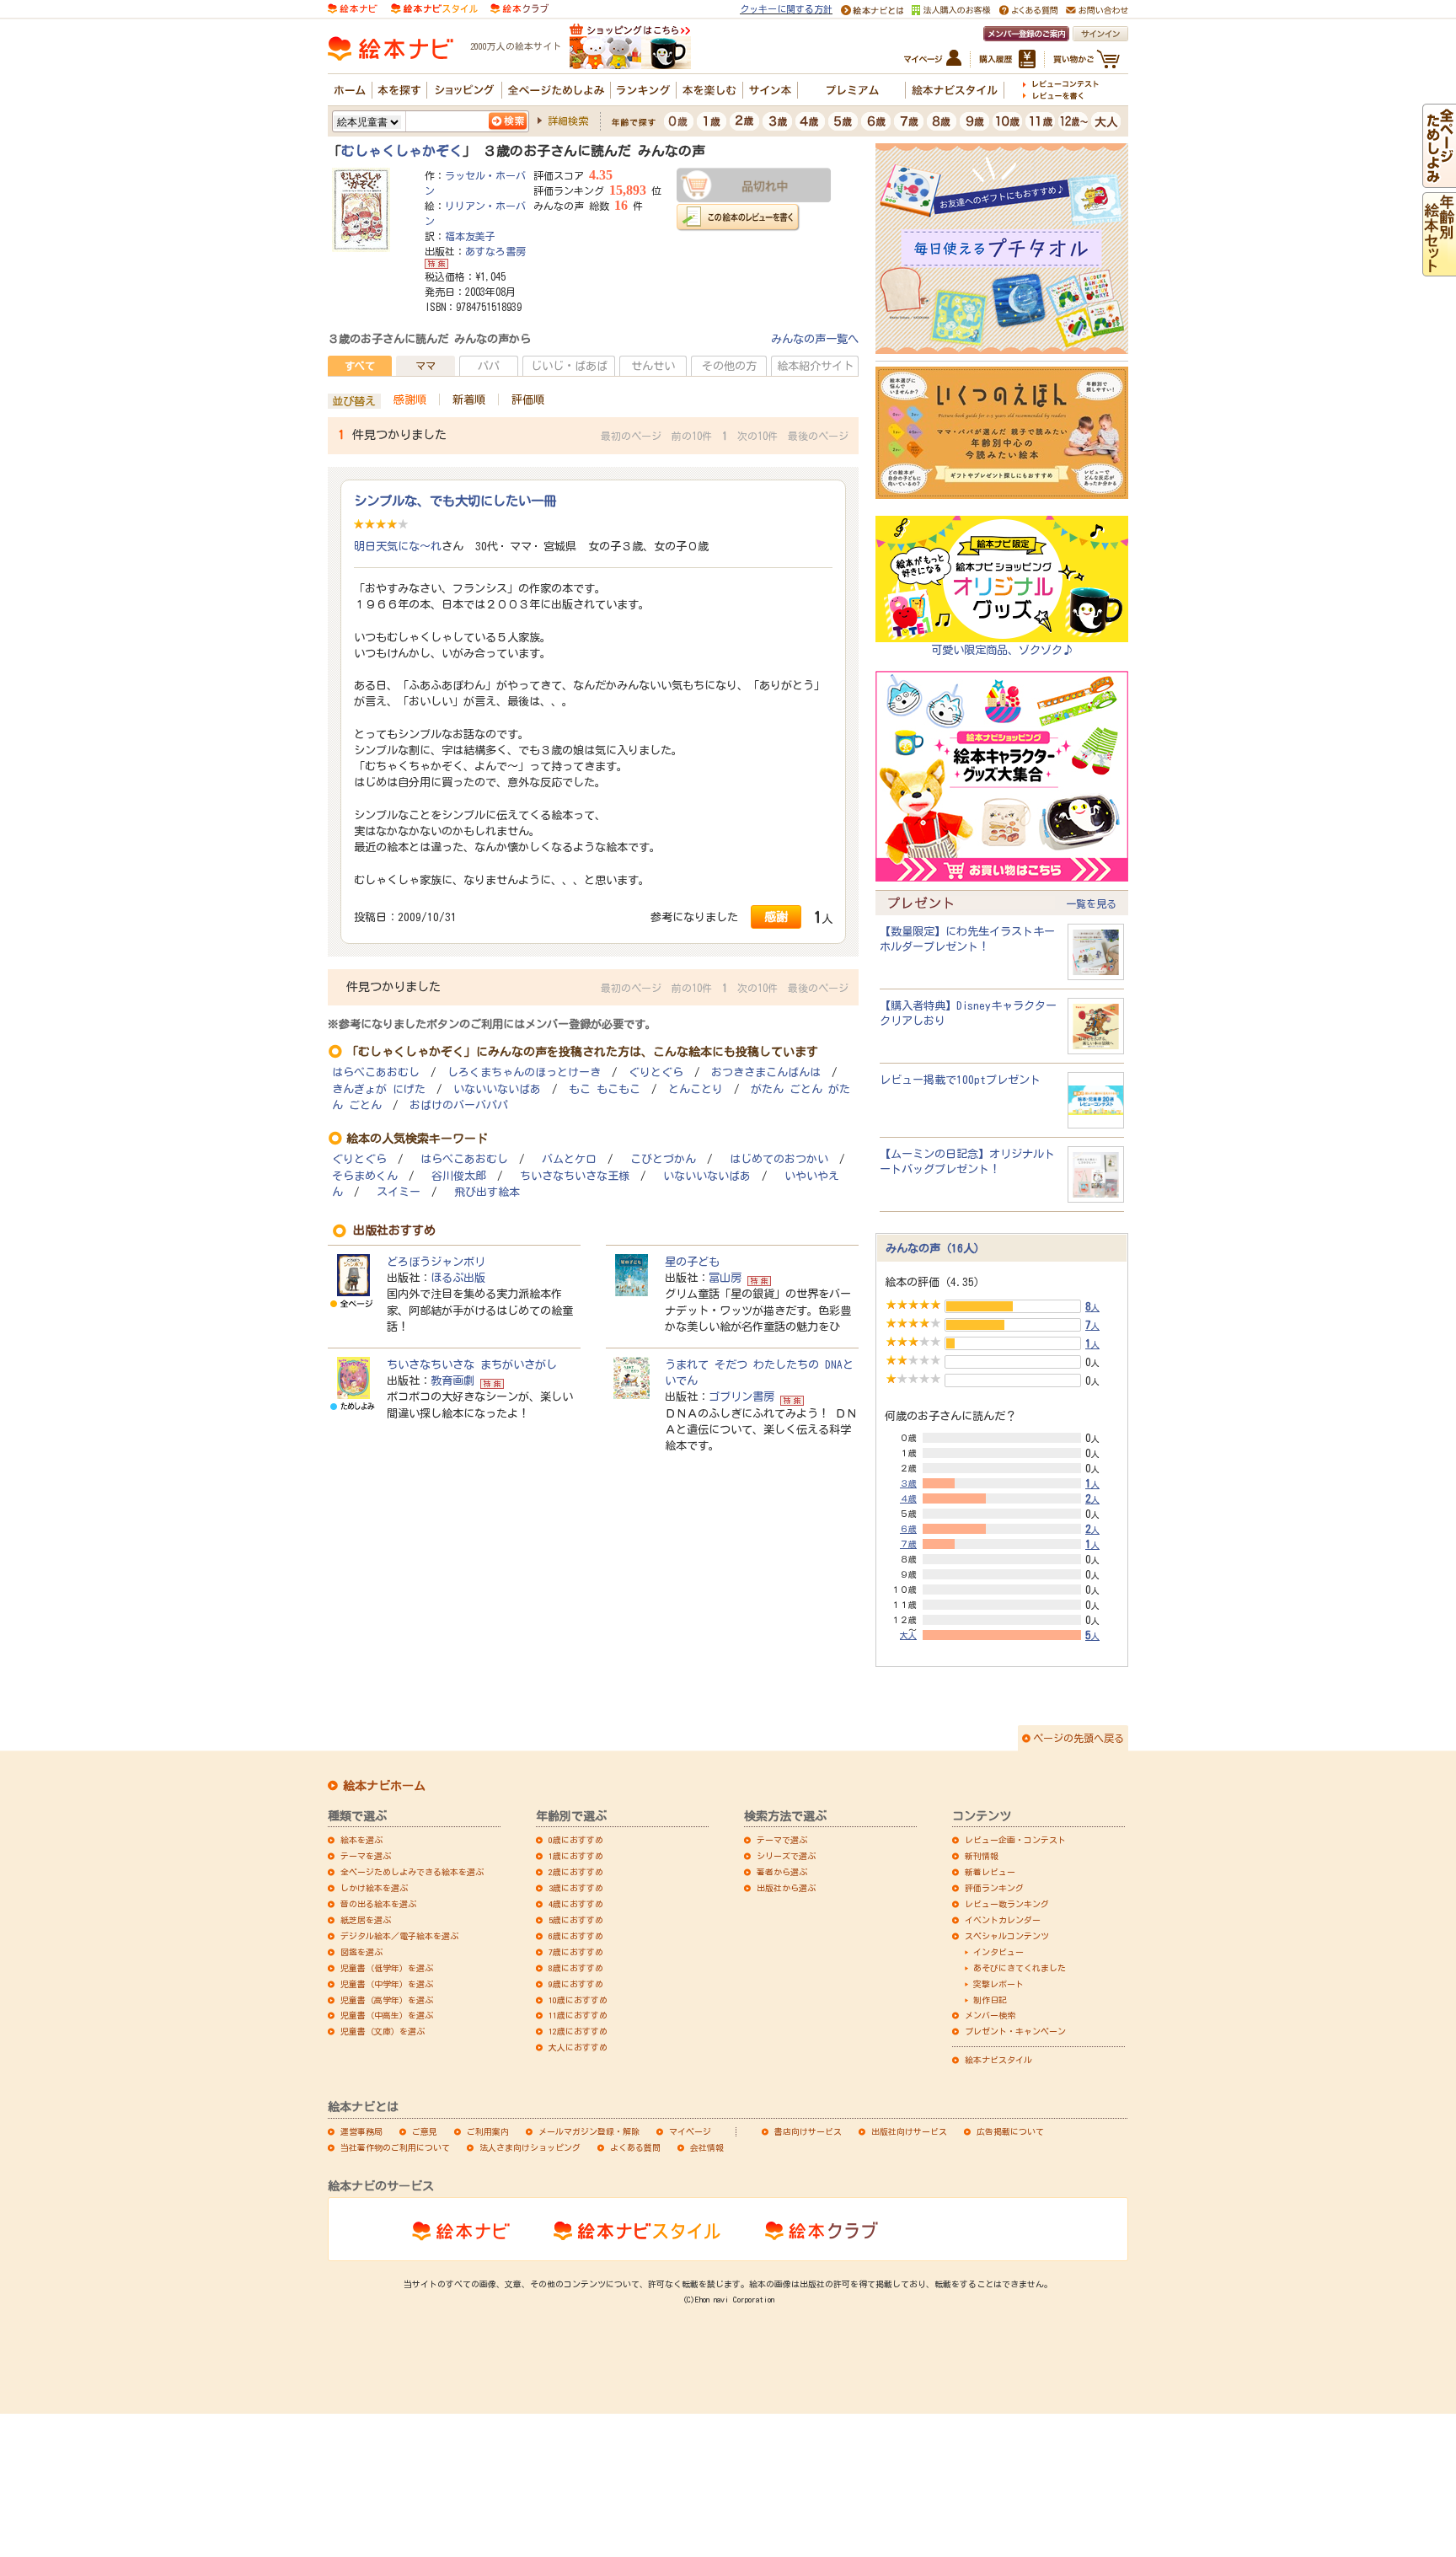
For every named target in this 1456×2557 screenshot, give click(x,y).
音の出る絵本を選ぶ (378, 1904)
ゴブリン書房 (741, 1396)
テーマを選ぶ (366, 1856)
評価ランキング (994, 1888)
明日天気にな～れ (398, 546)
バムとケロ (569, 1159)
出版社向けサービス (909, 2131)
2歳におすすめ (576, 1872)
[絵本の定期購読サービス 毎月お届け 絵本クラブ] (519, 8)
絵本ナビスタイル (998, 2060)
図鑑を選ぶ (361, 1952)
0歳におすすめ (576, 1840)
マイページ (690, 2131)
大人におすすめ (578, 2047)
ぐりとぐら (656, 1072)
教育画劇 (452, 1380)
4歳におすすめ (576, 1904)
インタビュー (998, 1952)
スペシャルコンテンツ (1007, 1936)
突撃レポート (998, 1984)
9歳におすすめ (576, 1984)
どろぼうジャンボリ (436, 1262)
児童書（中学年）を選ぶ (387, 1984)
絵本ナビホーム (384, 1786)
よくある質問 (635, 2147)
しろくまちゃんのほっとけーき (524, 1072)
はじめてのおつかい (779, 1159)
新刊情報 (982, 1856)
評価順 (528, 399)
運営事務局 (361, 2131)
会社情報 (707, 2147)
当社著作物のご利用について (395, 2147)
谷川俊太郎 (459, 1176)
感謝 (776, 917)
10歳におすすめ (578, 2000)
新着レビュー (990, 1872)
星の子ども (692, 1262)
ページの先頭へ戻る (1079, 1738)
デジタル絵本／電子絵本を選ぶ (399, 1936)
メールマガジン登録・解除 (589, 2131)
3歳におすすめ (576, 1888)
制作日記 (990, 2000)
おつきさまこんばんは (766, 1072)
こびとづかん (663, 1159)
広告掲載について (1010, 2131)
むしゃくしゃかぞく (402, 151)
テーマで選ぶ (782, 1840)
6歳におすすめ (576, 1936)
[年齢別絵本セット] (1439, 268)
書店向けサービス (808, 2131)
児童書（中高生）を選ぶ (387, 2015)
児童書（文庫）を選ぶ (383, 2031)
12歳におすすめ (578, 2031)
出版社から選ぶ (786, 1888)
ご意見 (425, 2131)
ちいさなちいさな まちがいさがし (472, 1364)
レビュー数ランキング (1007, 1904)
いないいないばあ (497, 1089)
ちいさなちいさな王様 (575, 1176)
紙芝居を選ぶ (366, 1920)
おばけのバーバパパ (459, 1105)
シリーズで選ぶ (786, 1856)
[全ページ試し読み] (1439, 180)
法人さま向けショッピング (530, 2147)
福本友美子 (470, 236)
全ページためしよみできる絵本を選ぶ (412, 1872)
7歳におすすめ (576, 1952)
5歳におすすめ (576, 1920)
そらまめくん (365, 1176)
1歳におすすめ (576, 1856)
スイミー (399, 1192)
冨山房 (725, 1278)
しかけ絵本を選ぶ (374, 1888)
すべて (360, 366)
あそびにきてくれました (1020, 1968)
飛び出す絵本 (487, 1192)
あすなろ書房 (495, 251)
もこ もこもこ (605, 1089)
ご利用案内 (488, 2131)
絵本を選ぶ (361, 1840)
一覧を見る (1091, 903)
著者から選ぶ (782, 1872)
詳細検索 (568, 121)
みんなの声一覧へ (815, 339)
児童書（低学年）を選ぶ (387, 1968)
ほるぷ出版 (458, 1278)
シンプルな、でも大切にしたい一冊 (455, 501)
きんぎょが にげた (379, 1089)
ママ (426, 366)
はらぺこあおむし (376, 1072)
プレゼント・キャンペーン (1015, 2031)
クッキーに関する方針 (786, 9)
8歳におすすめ (576, 1968)
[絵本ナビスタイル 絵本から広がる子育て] (434, 8)
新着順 (469, 399)
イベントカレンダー (1003, 1920)
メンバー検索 (990, 2015)
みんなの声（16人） (935, 1248)
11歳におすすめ (578, 2015)
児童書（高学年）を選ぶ (387, 2000)
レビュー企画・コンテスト (1015, 1840)
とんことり (696, 1089)
